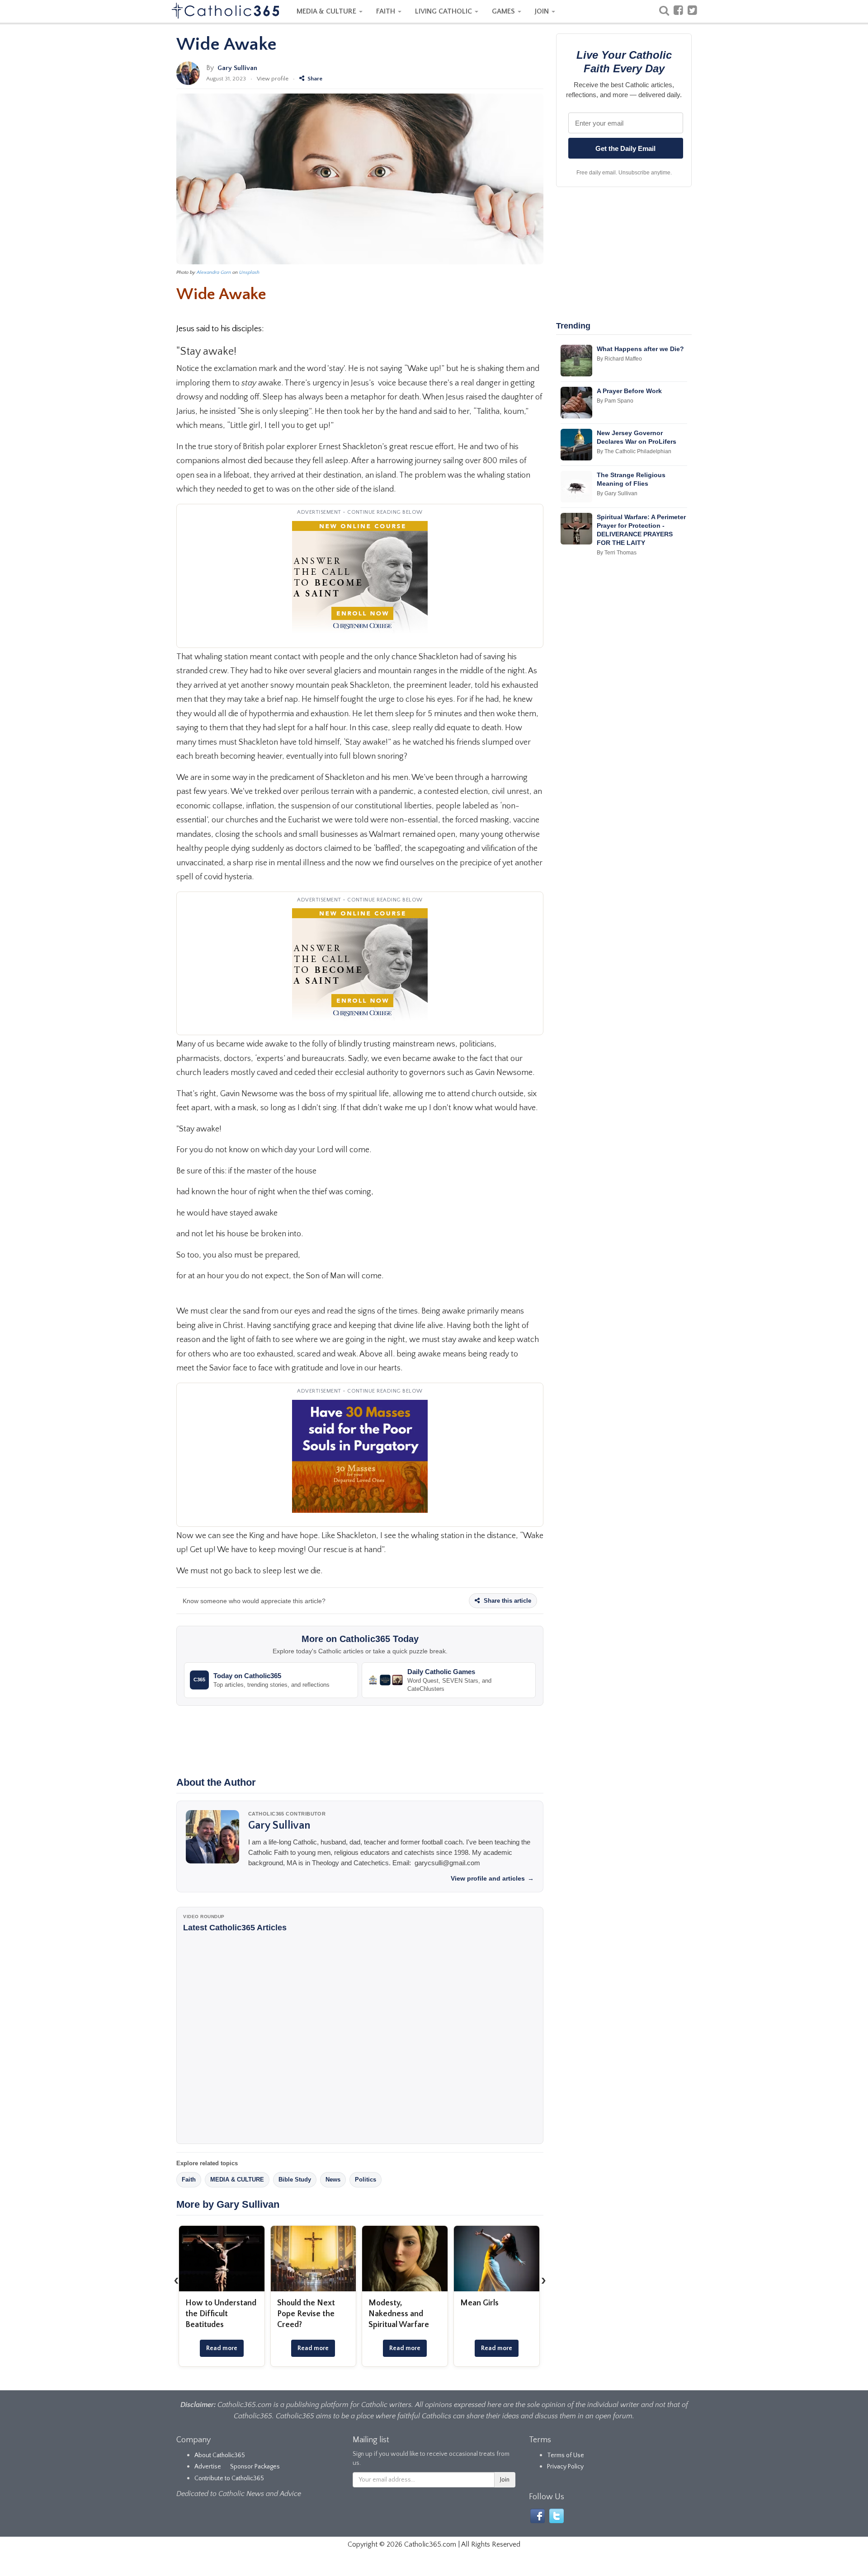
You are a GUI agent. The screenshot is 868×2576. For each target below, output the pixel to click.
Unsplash (249, 272)
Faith (189, 2180)
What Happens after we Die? (640, 349)
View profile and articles (492, 1878)
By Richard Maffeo (619, 359)
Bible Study (295, 2180)
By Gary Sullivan (617, 493)
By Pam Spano (615, 401)
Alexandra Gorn (214, 272)
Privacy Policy (565, 2467)
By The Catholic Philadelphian (634, 451)
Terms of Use (566, 2455)
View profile (273, 79)
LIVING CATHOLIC (444, 11)
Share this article (507, 1601)
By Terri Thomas (617, 553)
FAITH (387, 11)
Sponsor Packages (255, 2467)
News (333, 2180)
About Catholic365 (220, 2455)
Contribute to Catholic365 (229, 2478)
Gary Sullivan (237, 68)
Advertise (208, 2467)
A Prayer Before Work (629, 391)
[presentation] (176, 2280)
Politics (366, 2180)
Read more (222, 2348)
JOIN (543, 11)
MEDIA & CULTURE (327, 11)
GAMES (504, 11)
